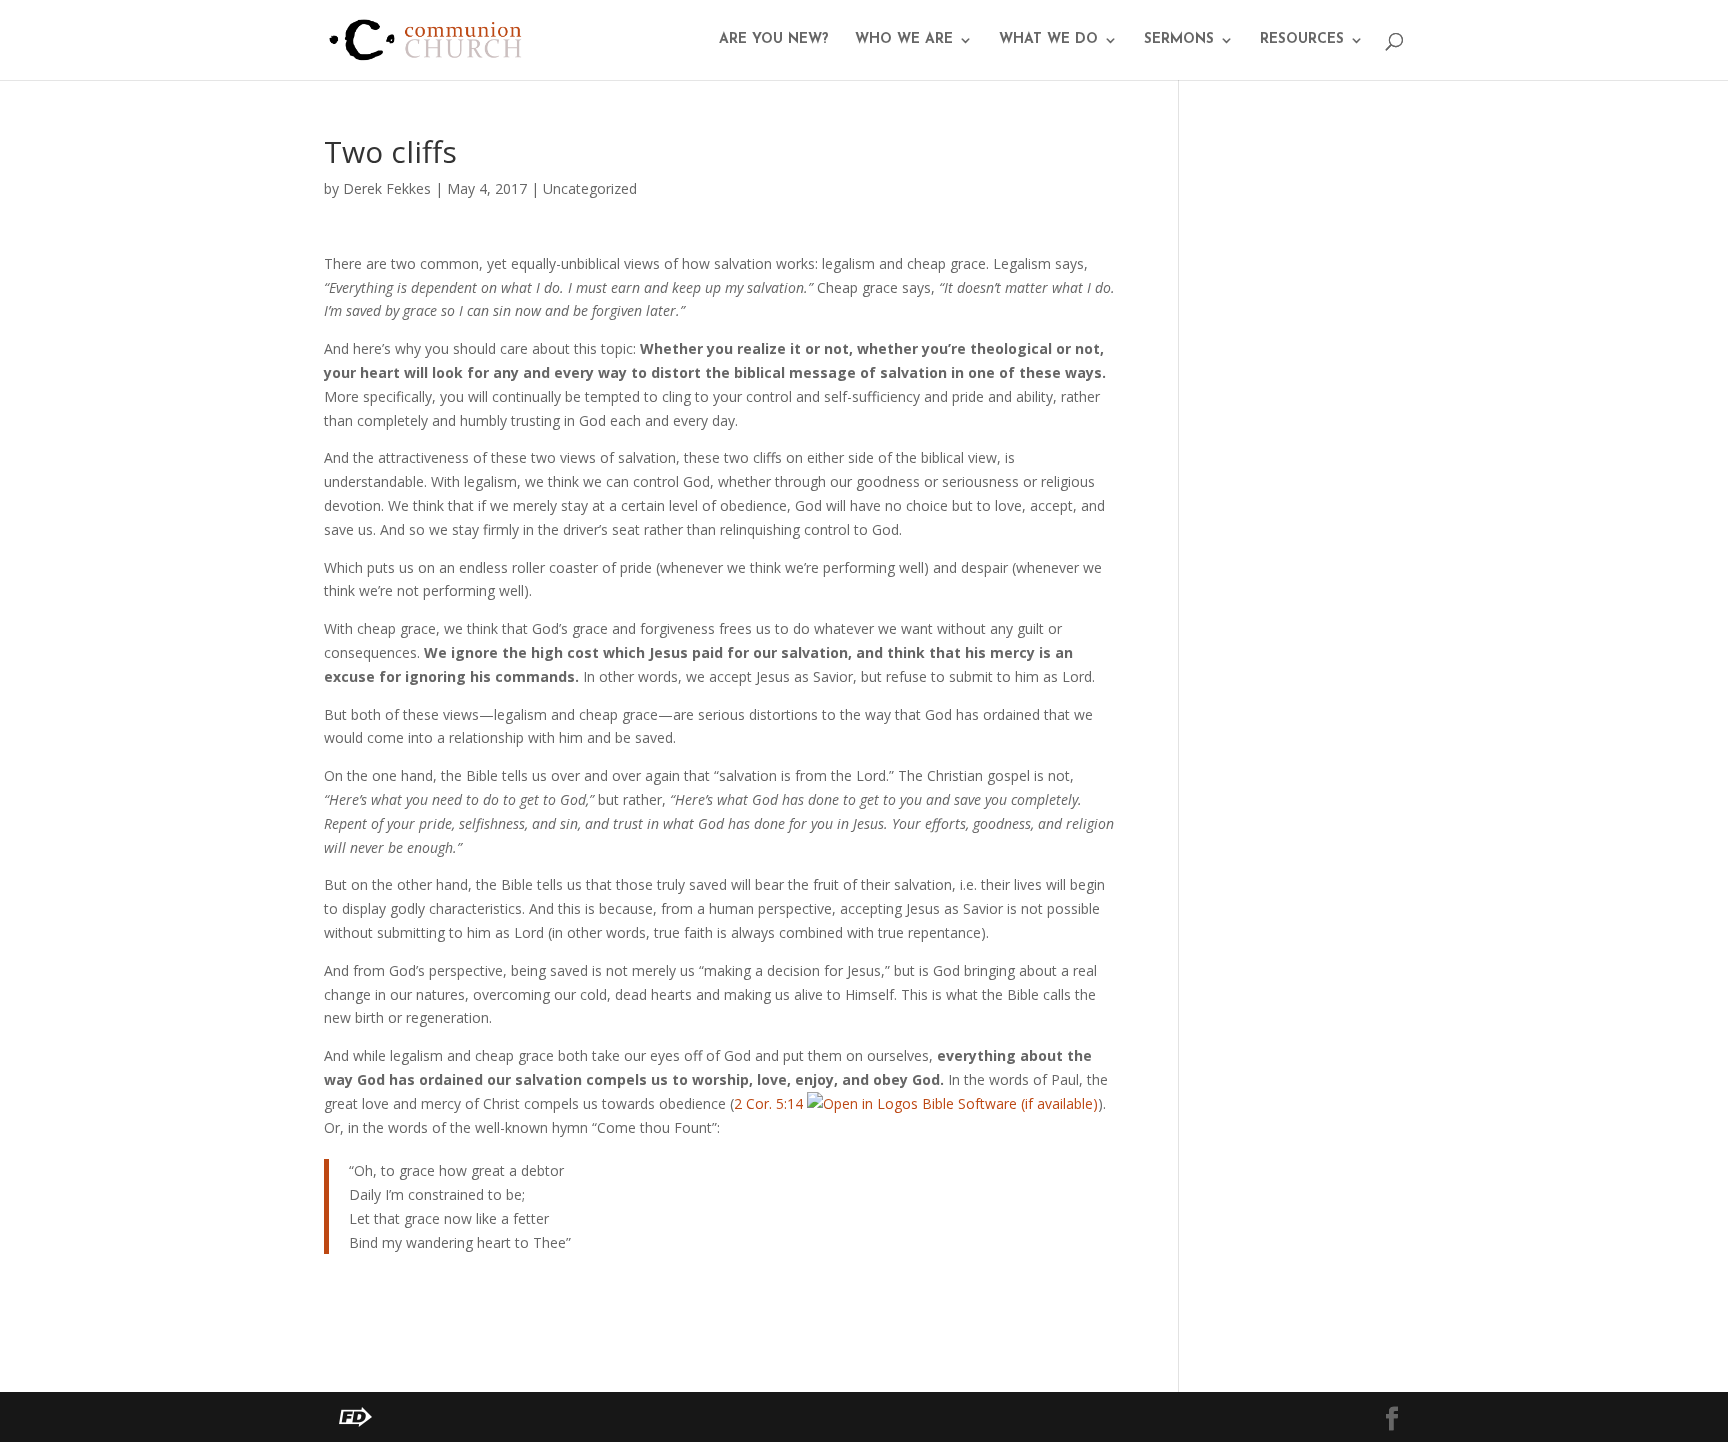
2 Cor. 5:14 (768, 1103)
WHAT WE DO (1048, 40)
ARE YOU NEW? (774, 40)
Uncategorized (590, 188)
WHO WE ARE (904, 40)
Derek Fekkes (387, 188)
